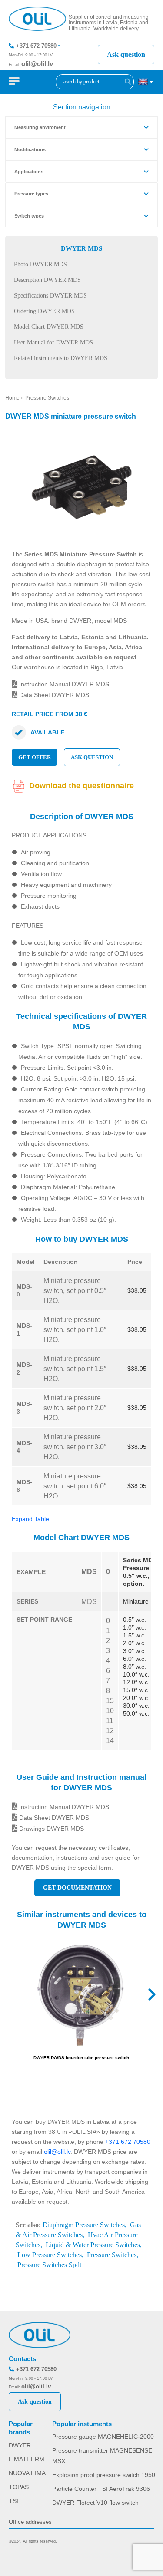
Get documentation (77, 1888)
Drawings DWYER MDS (51, 1829)
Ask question (126, 55)
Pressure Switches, (113, 2255)
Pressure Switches (47, 398)
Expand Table (30, 1519)
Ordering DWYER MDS (44, 311)
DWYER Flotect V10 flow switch (95, 2503)
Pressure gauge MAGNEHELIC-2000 (103, 2437)
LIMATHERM (27, 2459)
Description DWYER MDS (47, 280)
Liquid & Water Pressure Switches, (94, 2245)
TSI (13, 2501)
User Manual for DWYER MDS (53, 342)
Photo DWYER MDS (40, 264)
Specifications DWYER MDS (50, 296)
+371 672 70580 (36, 46)
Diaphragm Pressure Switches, (85, 2225)
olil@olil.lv (37, 64)
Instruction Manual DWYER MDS (63, 684)
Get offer (35, 757)
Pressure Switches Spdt (49, 2265)
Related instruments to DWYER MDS (61, 358)
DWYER (20, 2445)
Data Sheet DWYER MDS (53, 695)
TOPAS (19, 2487)
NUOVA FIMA (27, 2473)
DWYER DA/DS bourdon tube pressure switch (81, 2058)
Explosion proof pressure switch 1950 (104, 2475)
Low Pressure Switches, (50, 2255)
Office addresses (30, 2522)
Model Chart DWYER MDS (49, 327)
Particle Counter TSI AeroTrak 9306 (101, 2489)
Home (12, 398)
